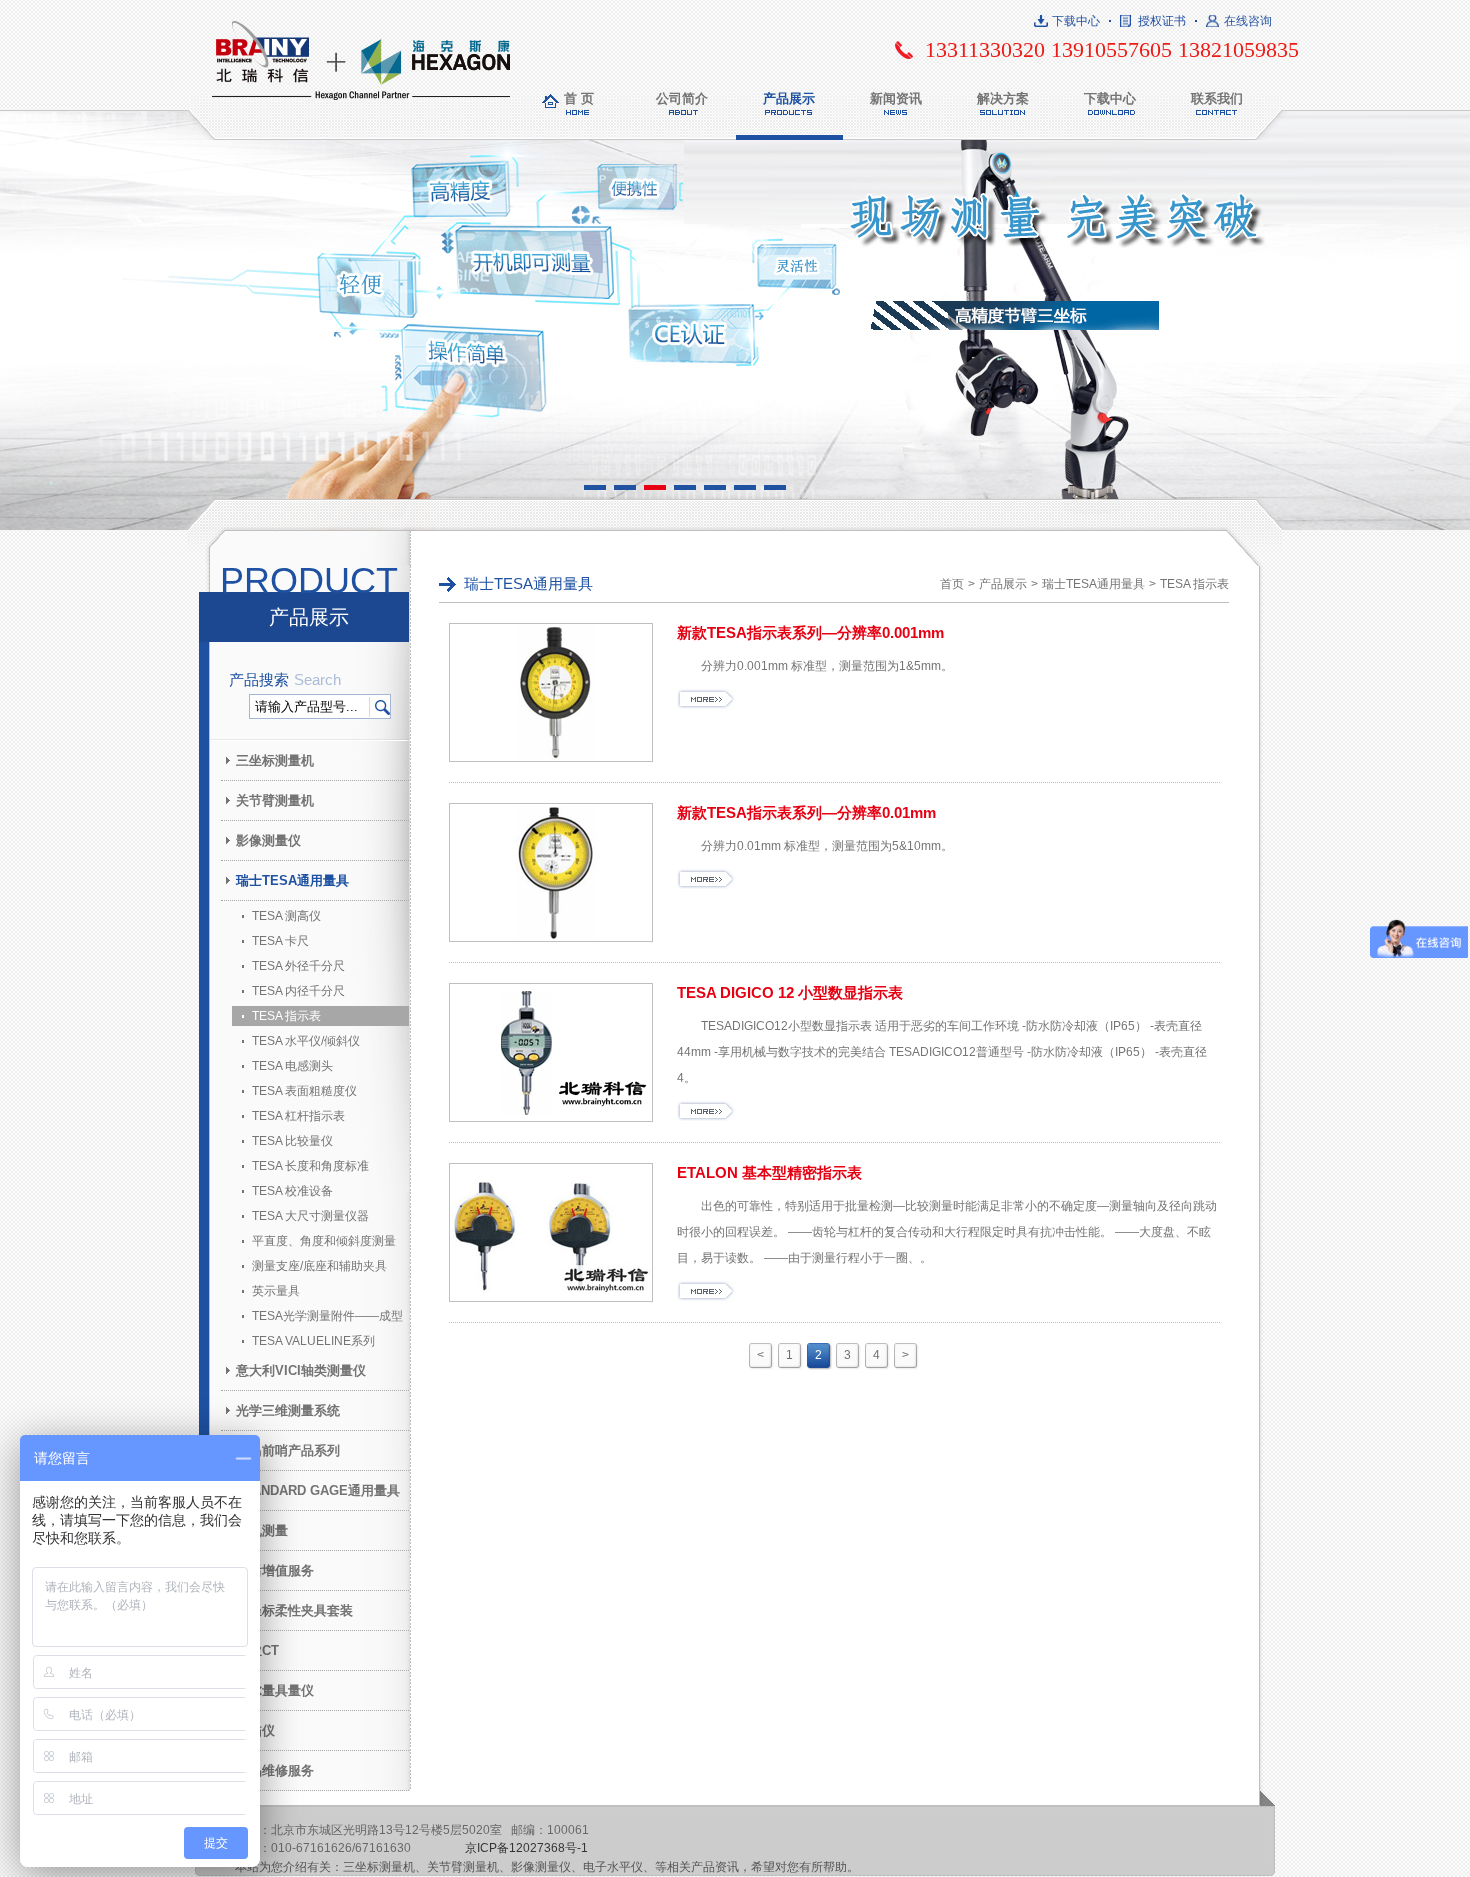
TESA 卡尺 (280, 941)
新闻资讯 (896, 98)
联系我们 (1217, 98)
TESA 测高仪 (286, 916)
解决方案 (1003, 98)
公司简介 (682, 98)
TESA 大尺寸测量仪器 (310, 1216)
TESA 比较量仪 (292, 1141)
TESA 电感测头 (292, 1066)
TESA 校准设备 (292, 1191)
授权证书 (1162, 21)
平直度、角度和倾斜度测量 (324, 1241)
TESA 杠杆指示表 (298, 1116)
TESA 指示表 (286, 1016)
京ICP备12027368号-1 (526, 1848)
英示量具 (276, 1291)
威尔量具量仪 (275, 1690)
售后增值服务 (275, 1570)
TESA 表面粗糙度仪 (304, 1091)
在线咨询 (1248, 21)
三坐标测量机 (275, 760)
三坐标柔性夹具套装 (294, 1610)
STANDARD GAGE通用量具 (318, 1490)
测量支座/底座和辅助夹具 (319, 1266)
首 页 (579, 98)
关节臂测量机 (275, 800)
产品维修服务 (275, 1770)
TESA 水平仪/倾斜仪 (306, 1041)
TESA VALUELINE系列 (313, 1341)
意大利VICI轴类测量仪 (301, 1370)
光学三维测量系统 (288, 1410)
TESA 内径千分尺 (298, 991)
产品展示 (789, 98)
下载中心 (1076, 21)
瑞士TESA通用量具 (292, 880)
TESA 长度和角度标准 (310, 1166)
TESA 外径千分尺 (298, 966)
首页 (952, 584)
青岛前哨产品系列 (288, 1450)
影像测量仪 (268, 840)
